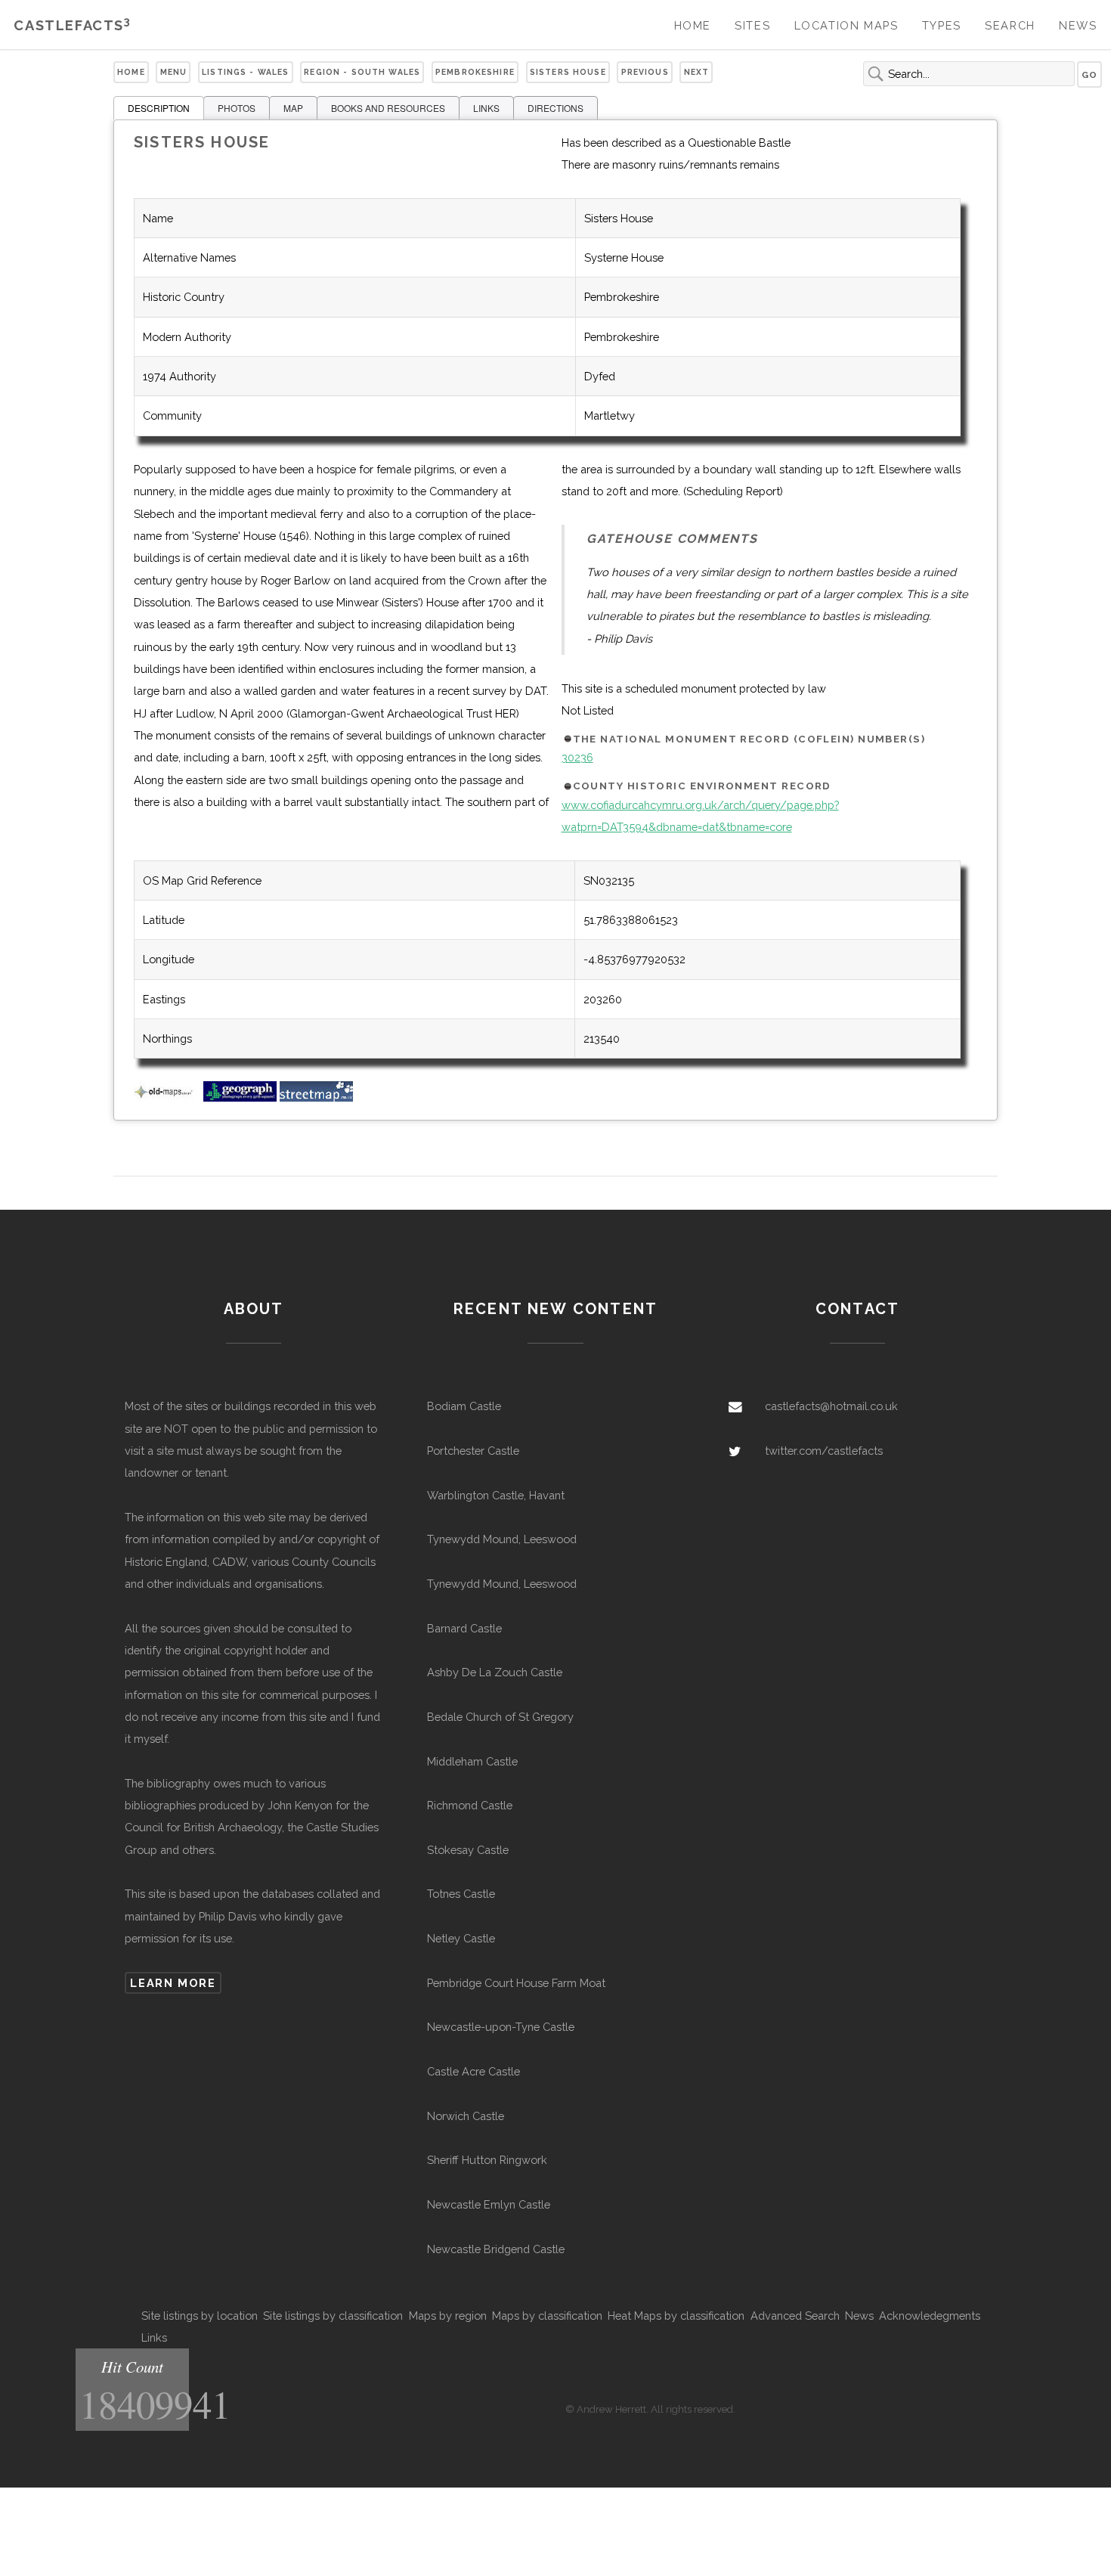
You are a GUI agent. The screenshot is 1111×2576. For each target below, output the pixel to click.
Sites (752, 25)
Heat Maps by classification (676, 2316)
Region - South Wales (362, 72)
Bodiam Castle (464, 1406)
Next (697, 72)
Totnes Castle (461, 1894)
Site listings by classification (333, 2316)
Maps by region (448, 2316)
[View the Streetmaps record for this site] (316, 1097)
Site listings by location (200, 2316)
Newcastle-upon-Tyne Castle (501, 2027)
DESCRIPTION (159, 108)
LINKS (486, 108)
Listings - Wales (245, 72)
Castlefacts (72, 25)
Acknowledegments (930, 2316)
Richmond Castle (470, 1805)
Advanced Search (795, 2316)
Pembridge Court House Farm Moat (516, 1983)
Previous (645, 72)
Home (693, 25)
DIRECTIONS (555, 108)
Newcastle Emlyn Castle (489, 2204)
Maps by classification (547, 2316)
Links (154, 2337)
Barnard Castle (464, 1628)
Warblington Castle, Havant (496, 1495)
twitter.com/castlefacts (824, 1451)
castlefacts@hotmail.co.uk (831, 1406)
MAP (293, 108)
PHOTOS (237, 108)
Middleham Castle (472, 1761)
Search (1010, 25)
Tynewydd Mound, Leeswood (502, 1539)
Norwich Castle (466, 2116)
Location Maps (846, 25)
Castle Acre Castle (473, 2071)
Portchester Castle (473, 1451)
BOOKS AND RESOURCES (388, 108)
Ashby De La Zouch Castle (495, 1672)
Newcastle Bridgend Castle (496, 2249)
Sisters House (568, 72)
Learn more (173, 1983)
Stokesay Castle (468, 1850)
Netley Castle (461, 1938)
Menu (174, 72)
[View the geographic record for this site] (240, 1097)
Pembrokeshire (475, 72)
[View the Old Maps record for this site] (167, 1097)
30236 (577, 757)
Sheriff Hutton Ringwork (487, 2160)
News (1078, 25)
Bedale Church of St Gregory (500, 1717)
